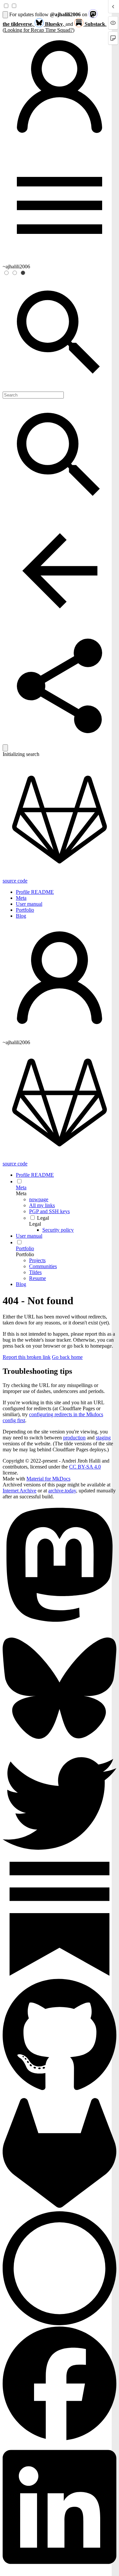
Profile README (35, 892)
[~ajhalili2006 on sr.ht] (59, 2323)
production (74, 1438)
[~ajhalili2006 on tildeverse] (59, 1628)
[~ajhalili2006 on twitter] (59, 1859)
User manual (29, 904)
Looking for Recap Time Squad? (39, 30)
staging (103, 1438)
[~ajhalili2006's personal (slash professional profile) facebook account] (59, 2439)
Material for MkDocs (48, 1479)
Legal (35, 1224)
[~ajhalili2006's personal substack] (59, 1974)
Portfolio (25, 910)
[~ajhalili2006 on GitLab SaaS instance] (59, 2208)
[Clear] (5, 748)
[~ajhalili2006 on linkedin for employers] (59, 2570)
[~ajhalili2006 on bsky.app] (59, 1743)
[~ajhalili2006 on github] (59, 2093)
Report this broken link (27, 1357)
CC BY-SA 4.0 (85, 1467)
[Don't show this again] (5, 15)
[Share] (59, 741)
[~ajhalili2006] (59, 145)
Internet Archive (20, 1491)
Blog (21, 916)
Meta (21, 898)
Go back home (67, 1357)
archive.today (62, 1491)
